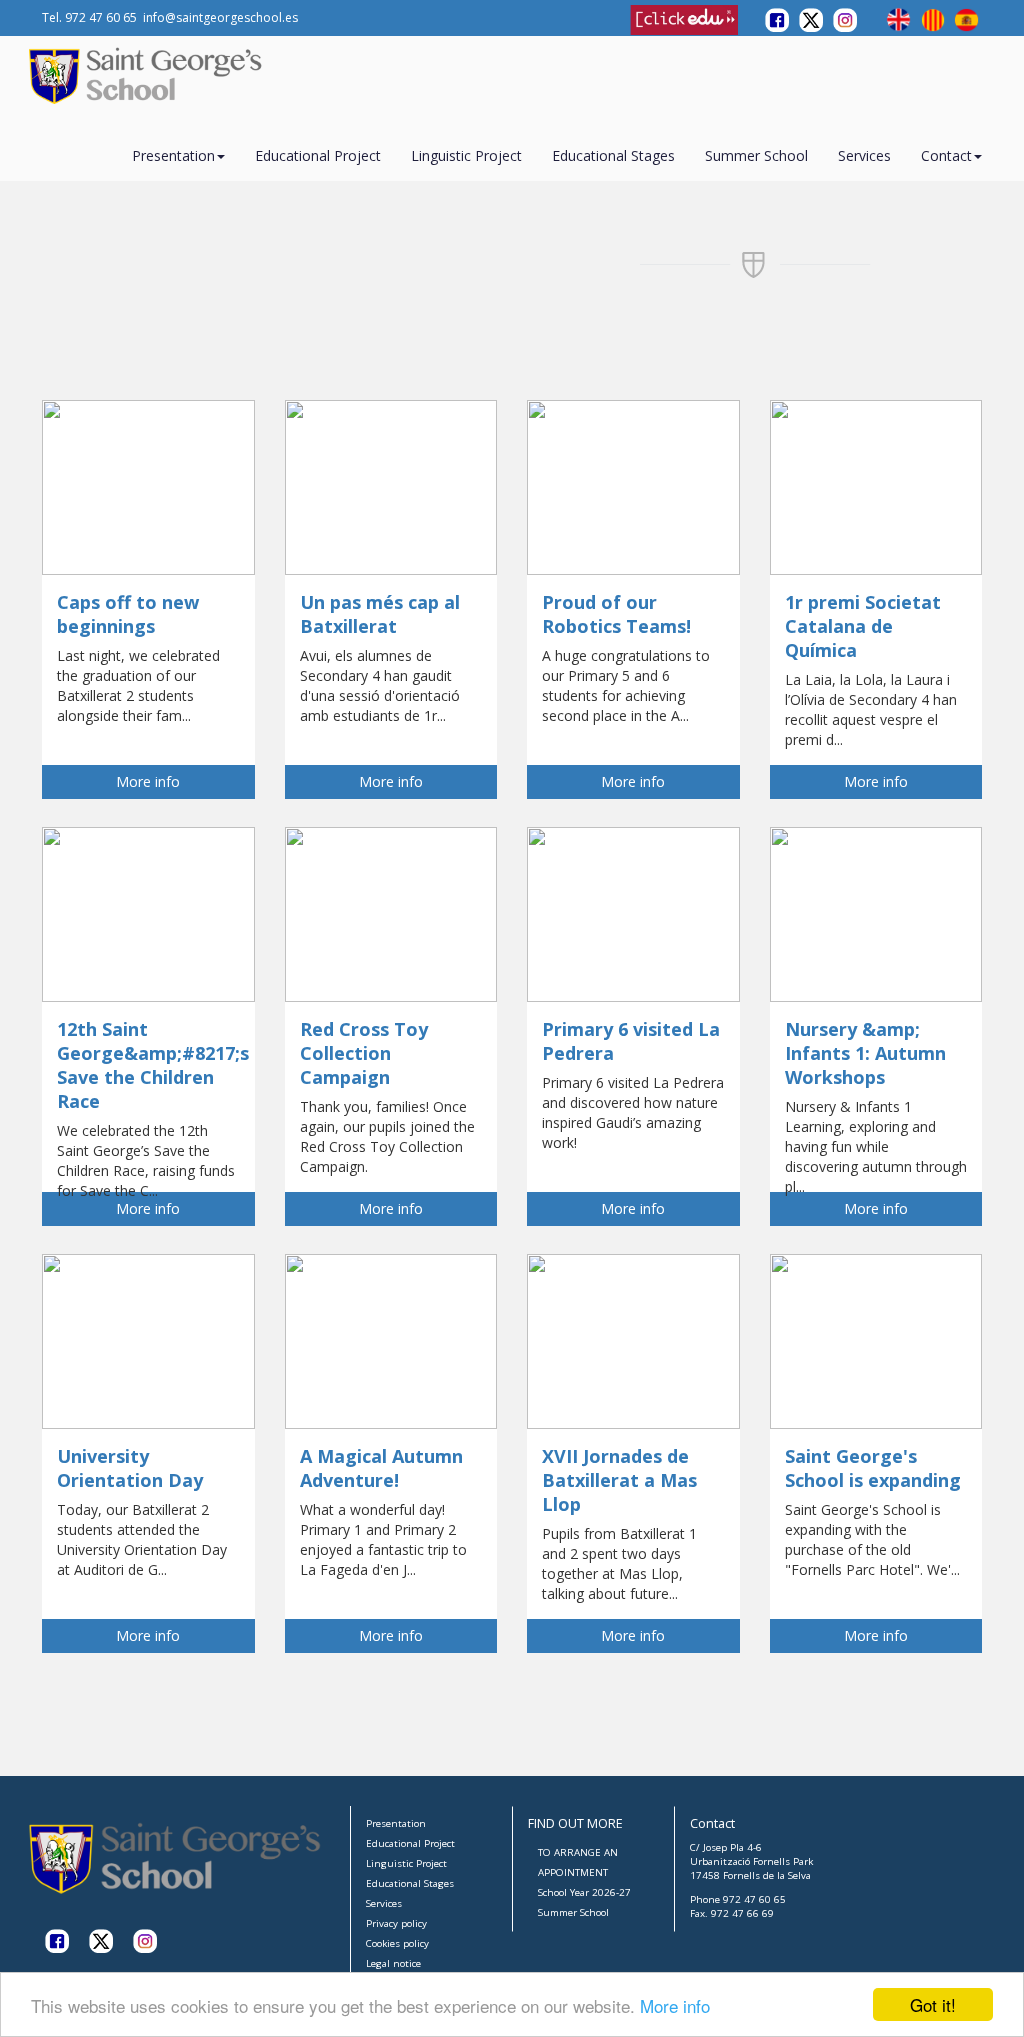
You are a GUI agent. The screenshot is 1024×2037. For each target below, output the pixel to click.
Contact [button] (946, 155)
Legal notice (393, 1963)
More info (675, 2005)
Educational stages (613, 155)
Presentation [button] (173, 155)
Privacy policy (396, 1923)
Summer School (756, 155)
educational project (318, 155)
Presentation (396, 1823)
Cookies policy (397, 1943)
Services (864, 155)
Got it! (933, 2004)
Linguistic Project (466, 155)
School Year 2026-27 (584, 1892)
